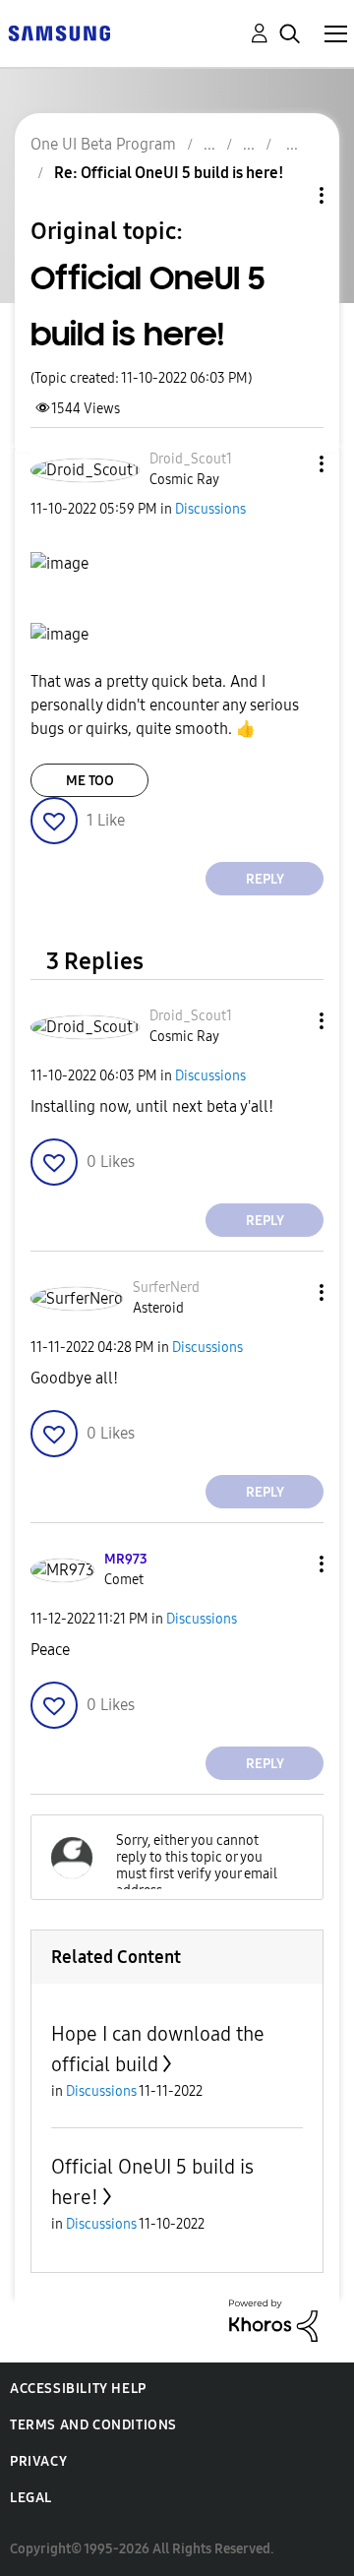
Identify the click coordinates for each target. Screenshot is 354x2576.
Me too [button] (90, 781)
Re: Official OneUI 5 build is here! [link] (169, 173)
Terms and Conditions (93, 2425)
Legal (31, 2498)
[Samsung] (59, 32)
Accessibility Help (78, 2389)
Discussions (210, 509)
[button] (289, 464)
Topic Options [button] (288, 195)
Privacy (38, 2461)
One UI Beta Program (103, 144)
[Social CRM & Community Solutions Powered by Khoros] (273, 2320)
